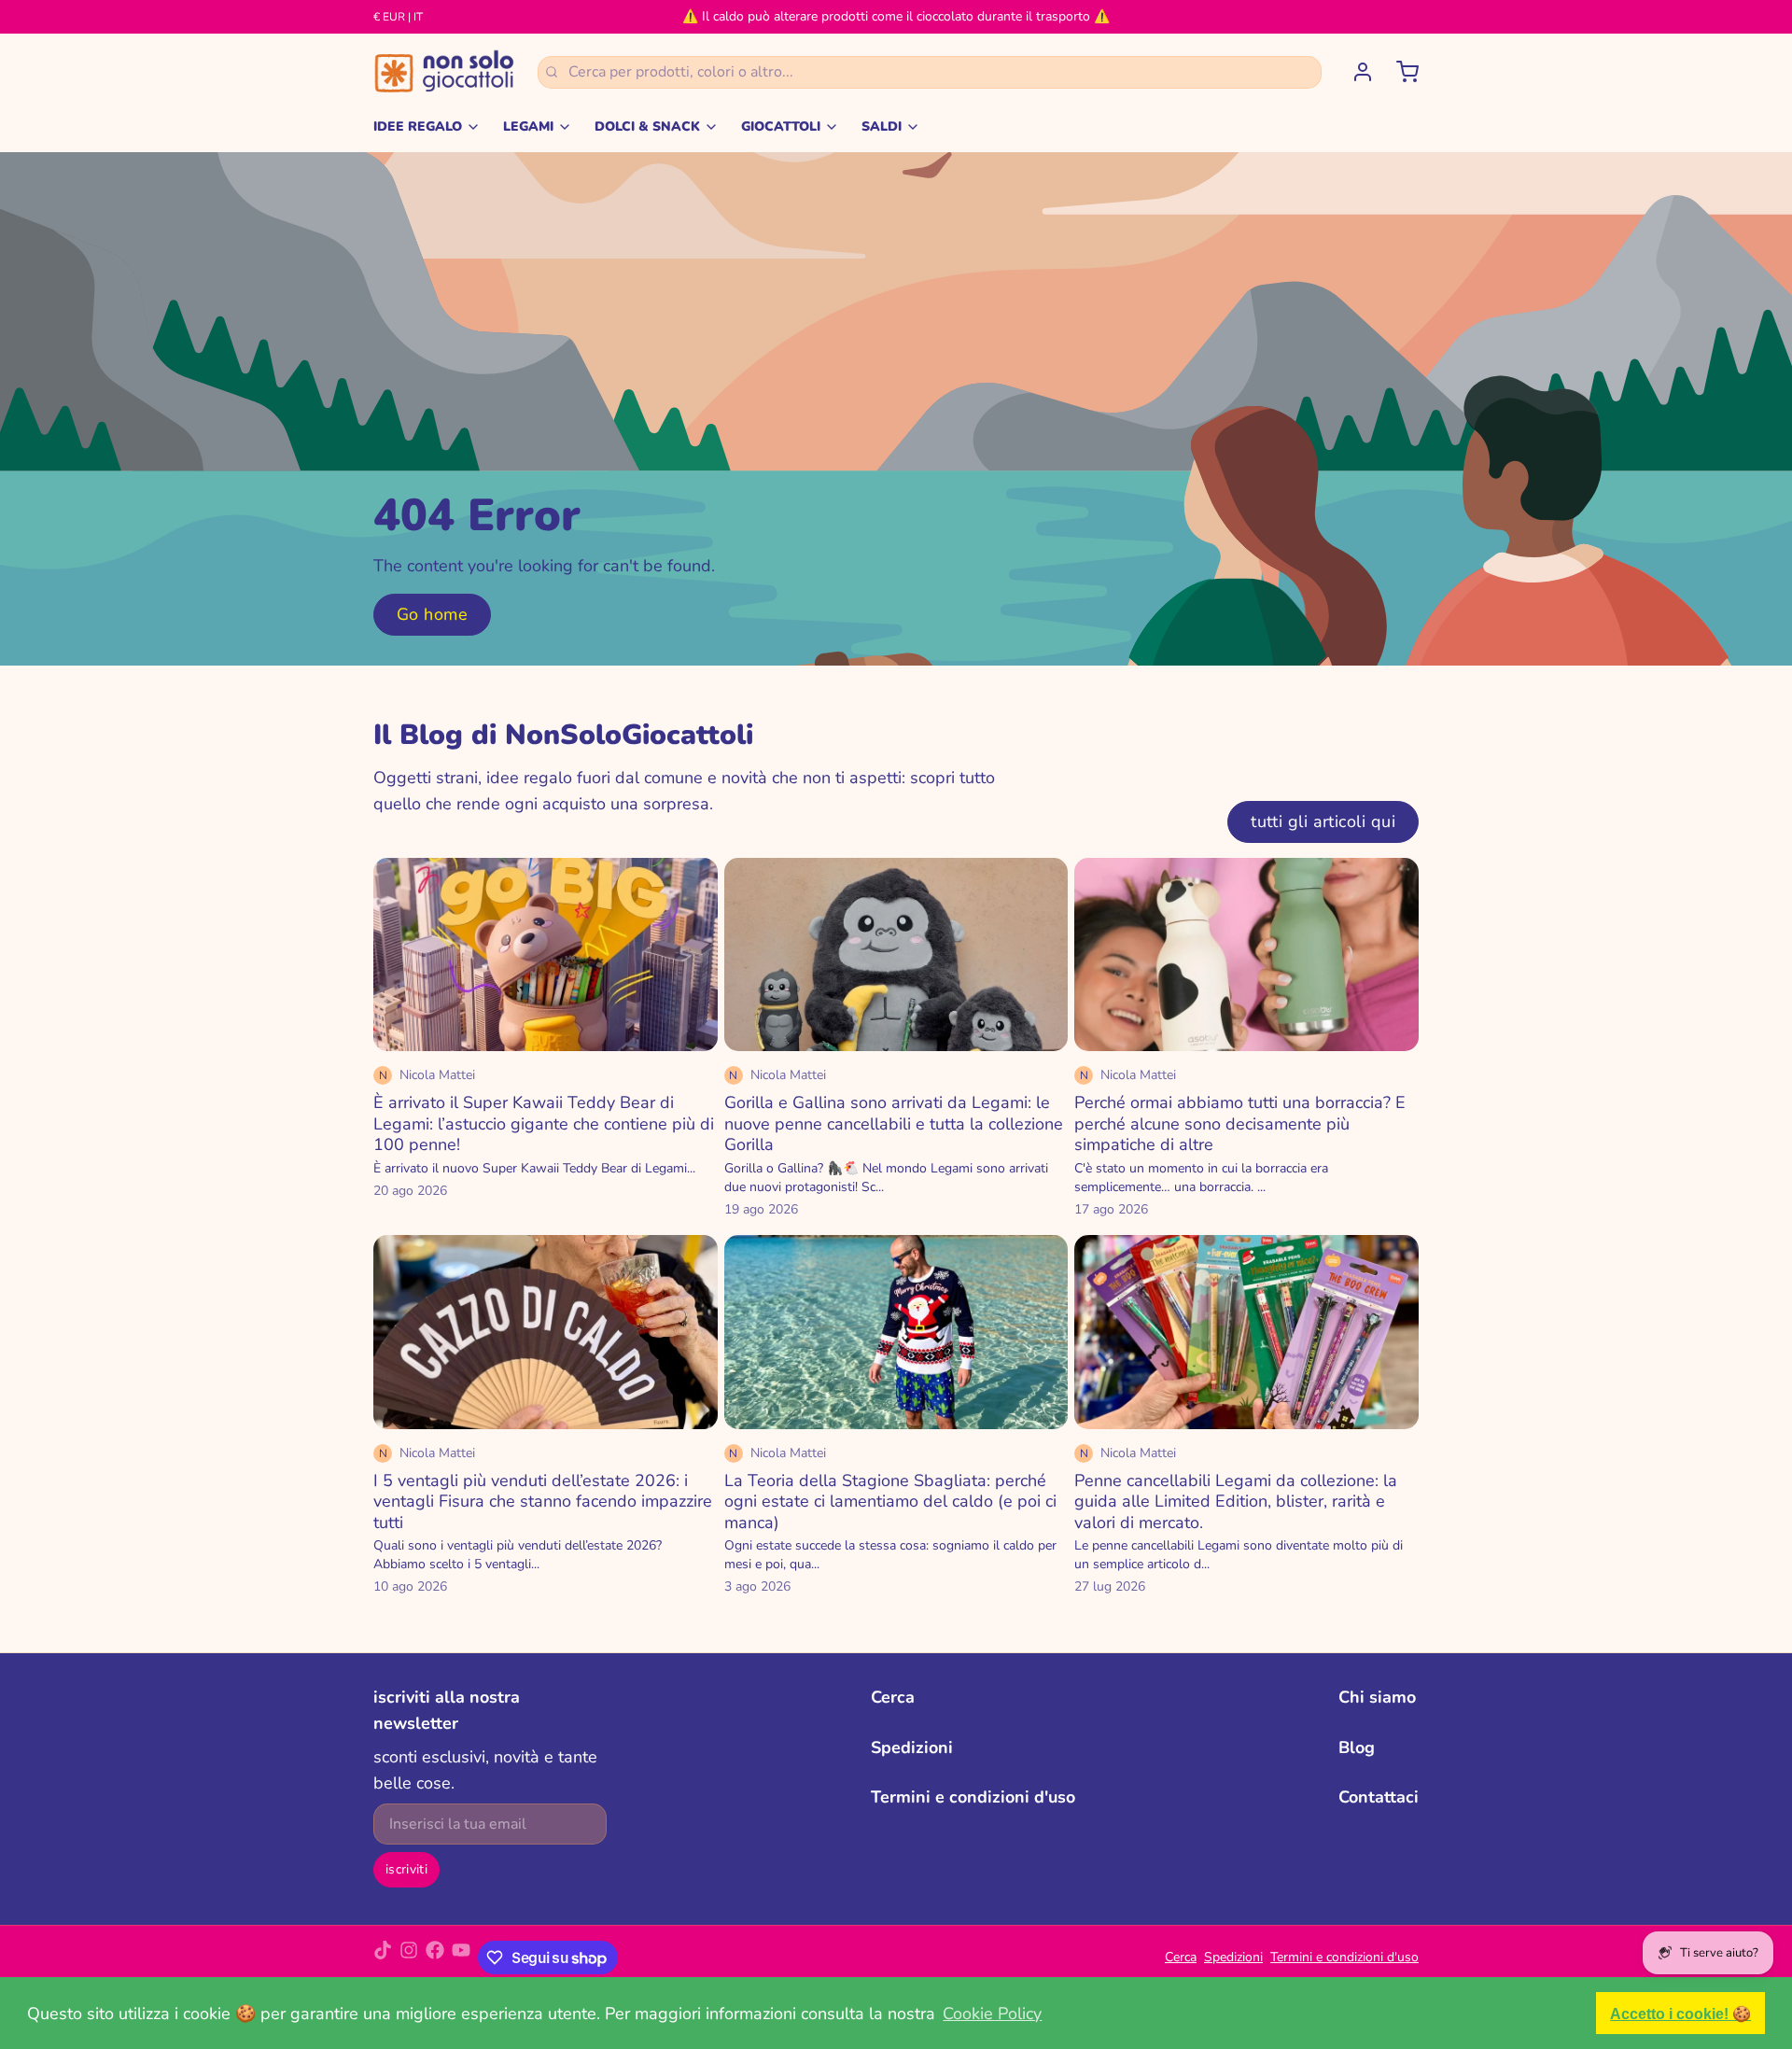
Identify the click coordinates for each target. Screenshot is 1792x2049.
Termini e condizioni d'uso (973, 1797)
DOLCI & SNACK (647, 126)
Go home (432, 614)
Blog (1357, 1747)
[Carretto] (1400, 72)
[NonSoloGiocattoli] (444, 72)
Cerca (893, 1697)
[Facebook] (435, 1958)
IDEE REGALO (418, 126)
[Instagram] (409, 1958)
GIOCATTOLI (781, 126)
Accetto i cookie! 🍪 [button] (1680, 2014)
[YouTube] (461, 1958)
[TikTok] (383, 1958)
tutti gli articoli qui (1323, 821)
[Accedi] (1355, 72)
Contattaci (1379, 1797)
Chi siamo (1377, 1697)
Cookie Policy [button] (992, 2014)
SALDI (882, 126)
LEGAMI (528, 126)
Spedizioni (912, 1747)
